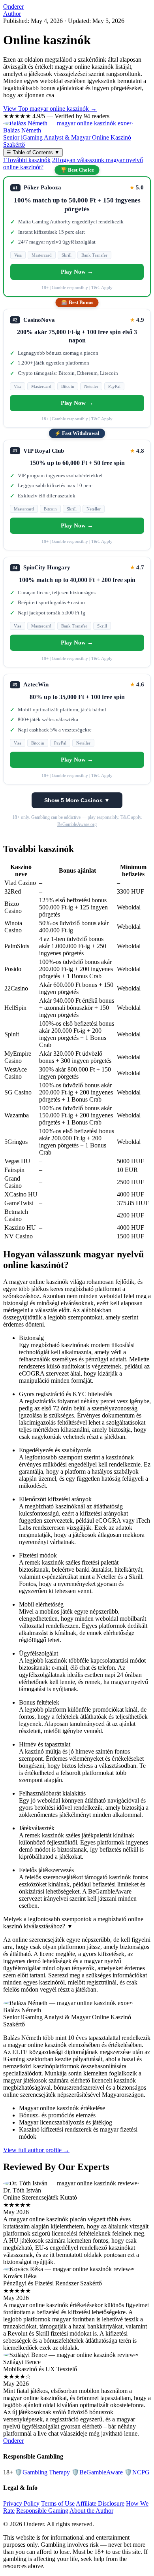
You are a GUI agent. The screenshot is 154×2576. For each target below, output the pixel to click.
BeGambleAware (97, 2472)
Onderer (13, 7)
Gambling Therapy (42, 2472)
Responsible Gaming (42, 2511)
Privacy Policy (21, 2503)
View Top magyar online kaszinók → (50, 109)
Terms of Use (58, 2503)
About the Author (91, 2511)
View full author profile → (36, 2150)
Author (12, 14)
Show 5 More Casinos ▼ (77, 800)
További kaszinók (27, 160)
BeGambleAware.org (77, 824)
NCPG (137, 2472)
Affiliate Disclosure (100, 2503)
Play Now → (77, 272)
